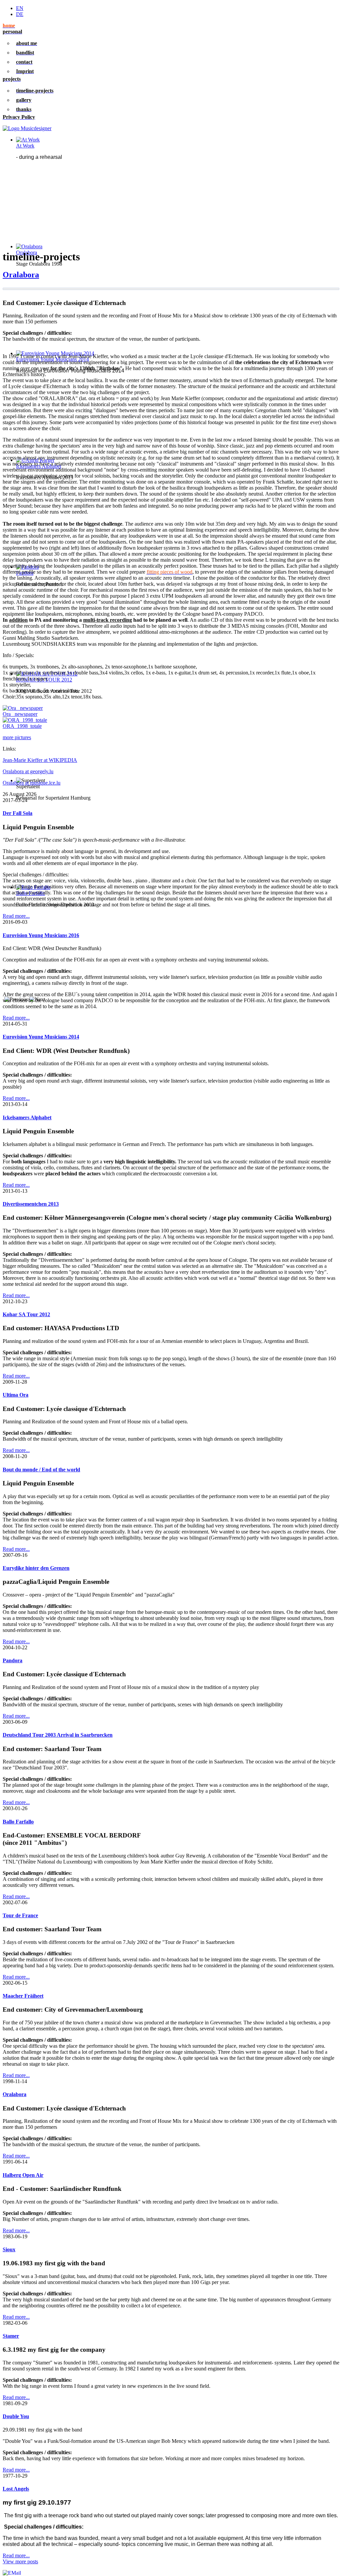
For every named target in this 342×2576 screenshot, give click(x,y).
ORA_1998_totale (22, 726)
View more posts (20, 2561)
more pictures (17, 737)
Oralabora (21, 275)
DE (20, 14)
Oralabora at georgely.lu (28, 771)
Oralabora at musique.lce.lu (32, 783)
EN (20, 8)
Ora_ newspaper (20, 714)
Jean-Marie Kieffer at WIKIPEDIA (40, 760)
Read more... (16, 916)
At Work (25, 146)
